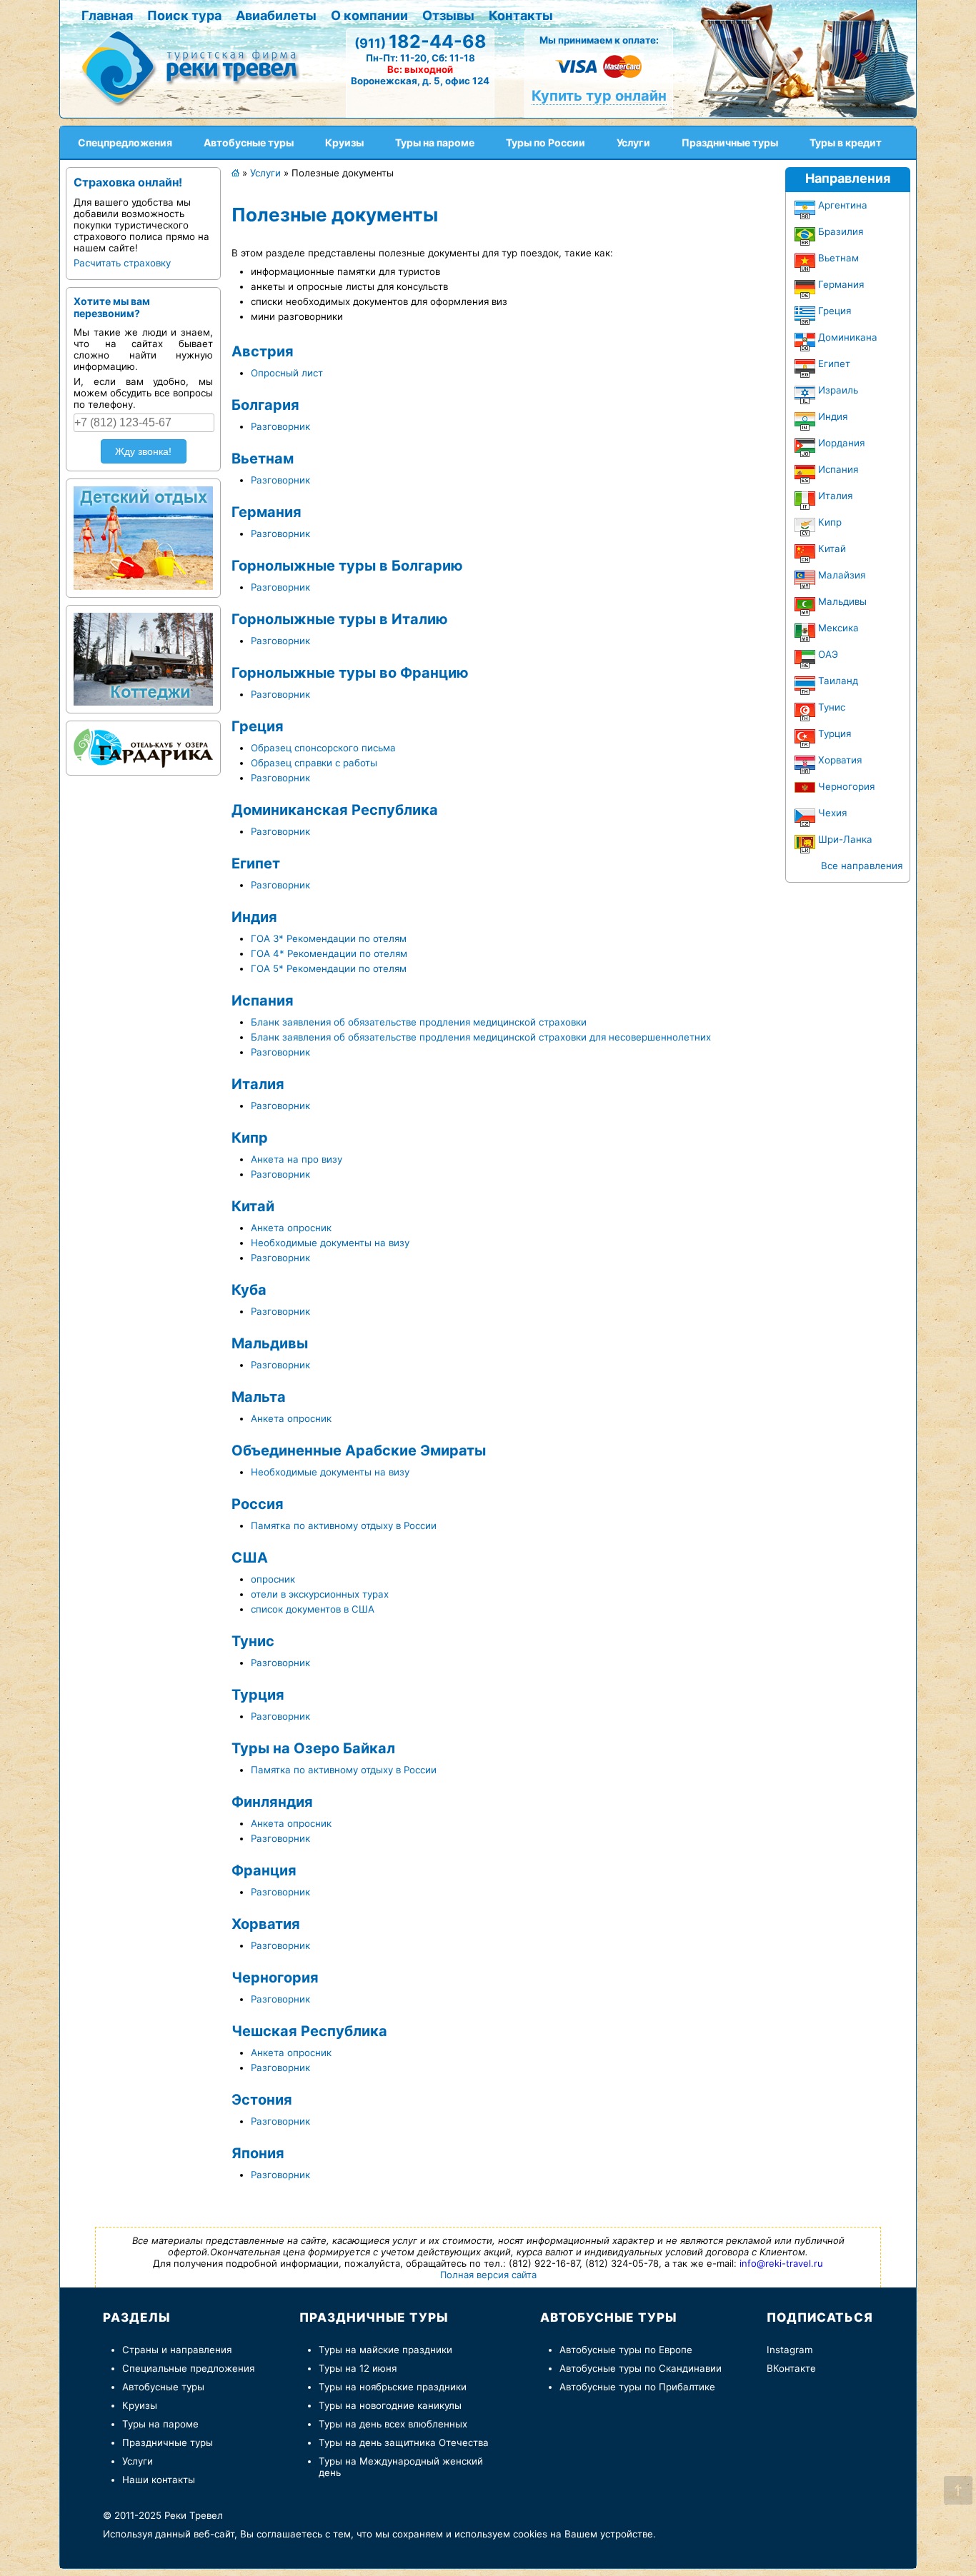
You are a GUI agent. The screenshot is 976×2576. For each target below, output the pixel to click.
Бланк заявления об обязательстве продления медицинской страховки (419, 1022)
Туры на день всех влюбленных (393, 2424)
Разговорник (280, 426)
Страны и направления (177, 2350)
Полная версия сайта (488, 2275)
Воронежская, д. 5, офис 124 (420, 81)
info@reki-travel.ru (781, 2263)
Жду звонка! (143, 451)
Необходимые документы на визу (330, 1243)
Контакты (521, 15)
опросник (273, 1579)
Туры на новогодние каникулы (390, 2405)
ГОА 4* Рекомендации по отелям (329, 953)
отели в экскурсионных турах (320, 1594)
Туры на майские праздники (385, 2350)
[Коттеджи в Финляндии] (143, 656)
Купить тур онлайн (599, 96)
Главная (107, 15)
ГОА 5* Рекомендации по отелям (329, 968)
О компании (369, 15)
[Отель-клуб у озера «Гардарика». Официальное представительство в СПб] (143, 745)
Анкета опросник (291, 1228)
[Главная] (196, 67)
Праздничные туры (168, 2442)
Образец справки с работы (314, 763)
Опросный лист (287, 373)
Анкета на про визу (297, 1159)
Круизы (140, 2405)
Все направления (862, 866)
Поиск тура (184, 15)
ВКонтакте (791, 2368)
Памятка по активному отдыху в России (344, 1525)
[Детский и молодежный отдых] (143, 535)
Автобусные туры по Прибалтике (637, 2387)
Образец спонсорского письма (323, 748)
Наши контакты (159, 2480)
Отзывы (448, 15)
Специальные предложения (188, 2368)
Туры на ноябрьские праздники (393, 2387)
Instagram (790, 2350)
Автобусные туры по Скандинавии (641, 2368)
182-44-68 (420, 41)
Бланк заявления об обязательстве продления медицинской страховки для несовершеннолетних (481, 1037)
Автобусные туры (163, 2387)
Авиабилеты (276, 15)
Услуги (138, 2461)
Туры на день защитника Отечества (404, 2442)
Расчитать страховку (122, 263)
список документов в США (313, 1609)
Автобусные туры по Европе (626, 2350)
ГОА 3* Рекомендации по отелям (329, 938)
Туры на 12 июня (358, 2368)
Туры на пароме (160, 2424)
